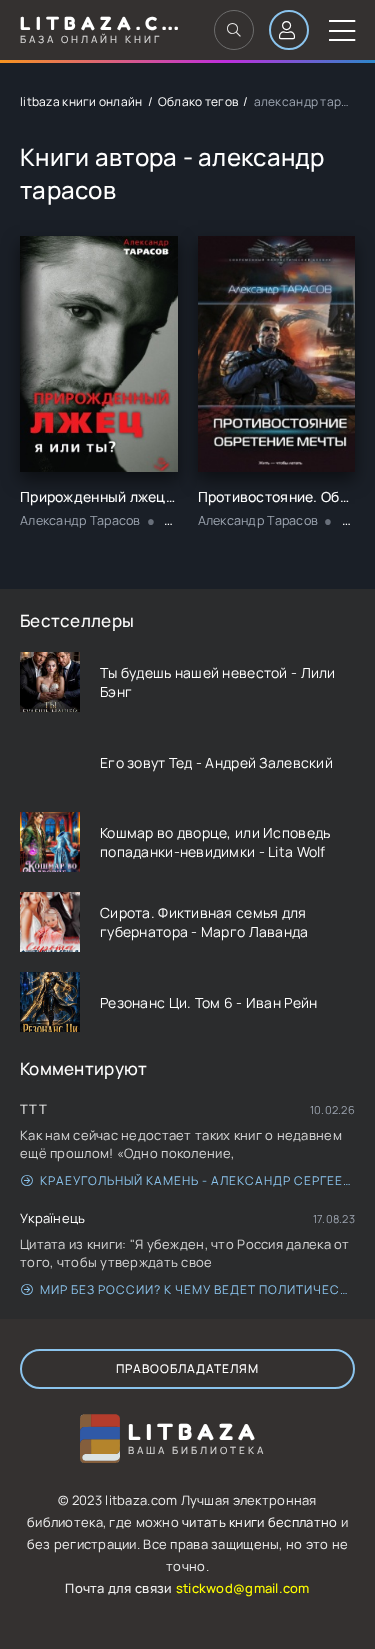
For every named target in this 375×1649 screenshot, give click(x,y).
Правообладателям (187, 1368)
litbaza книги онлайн (81, 101)
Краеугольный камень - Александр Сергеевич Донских (197, 1180)
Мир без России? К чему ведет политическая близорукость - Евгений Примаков (197, 1289)
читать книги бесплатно (259, 1522)
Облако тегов (198, 101)
